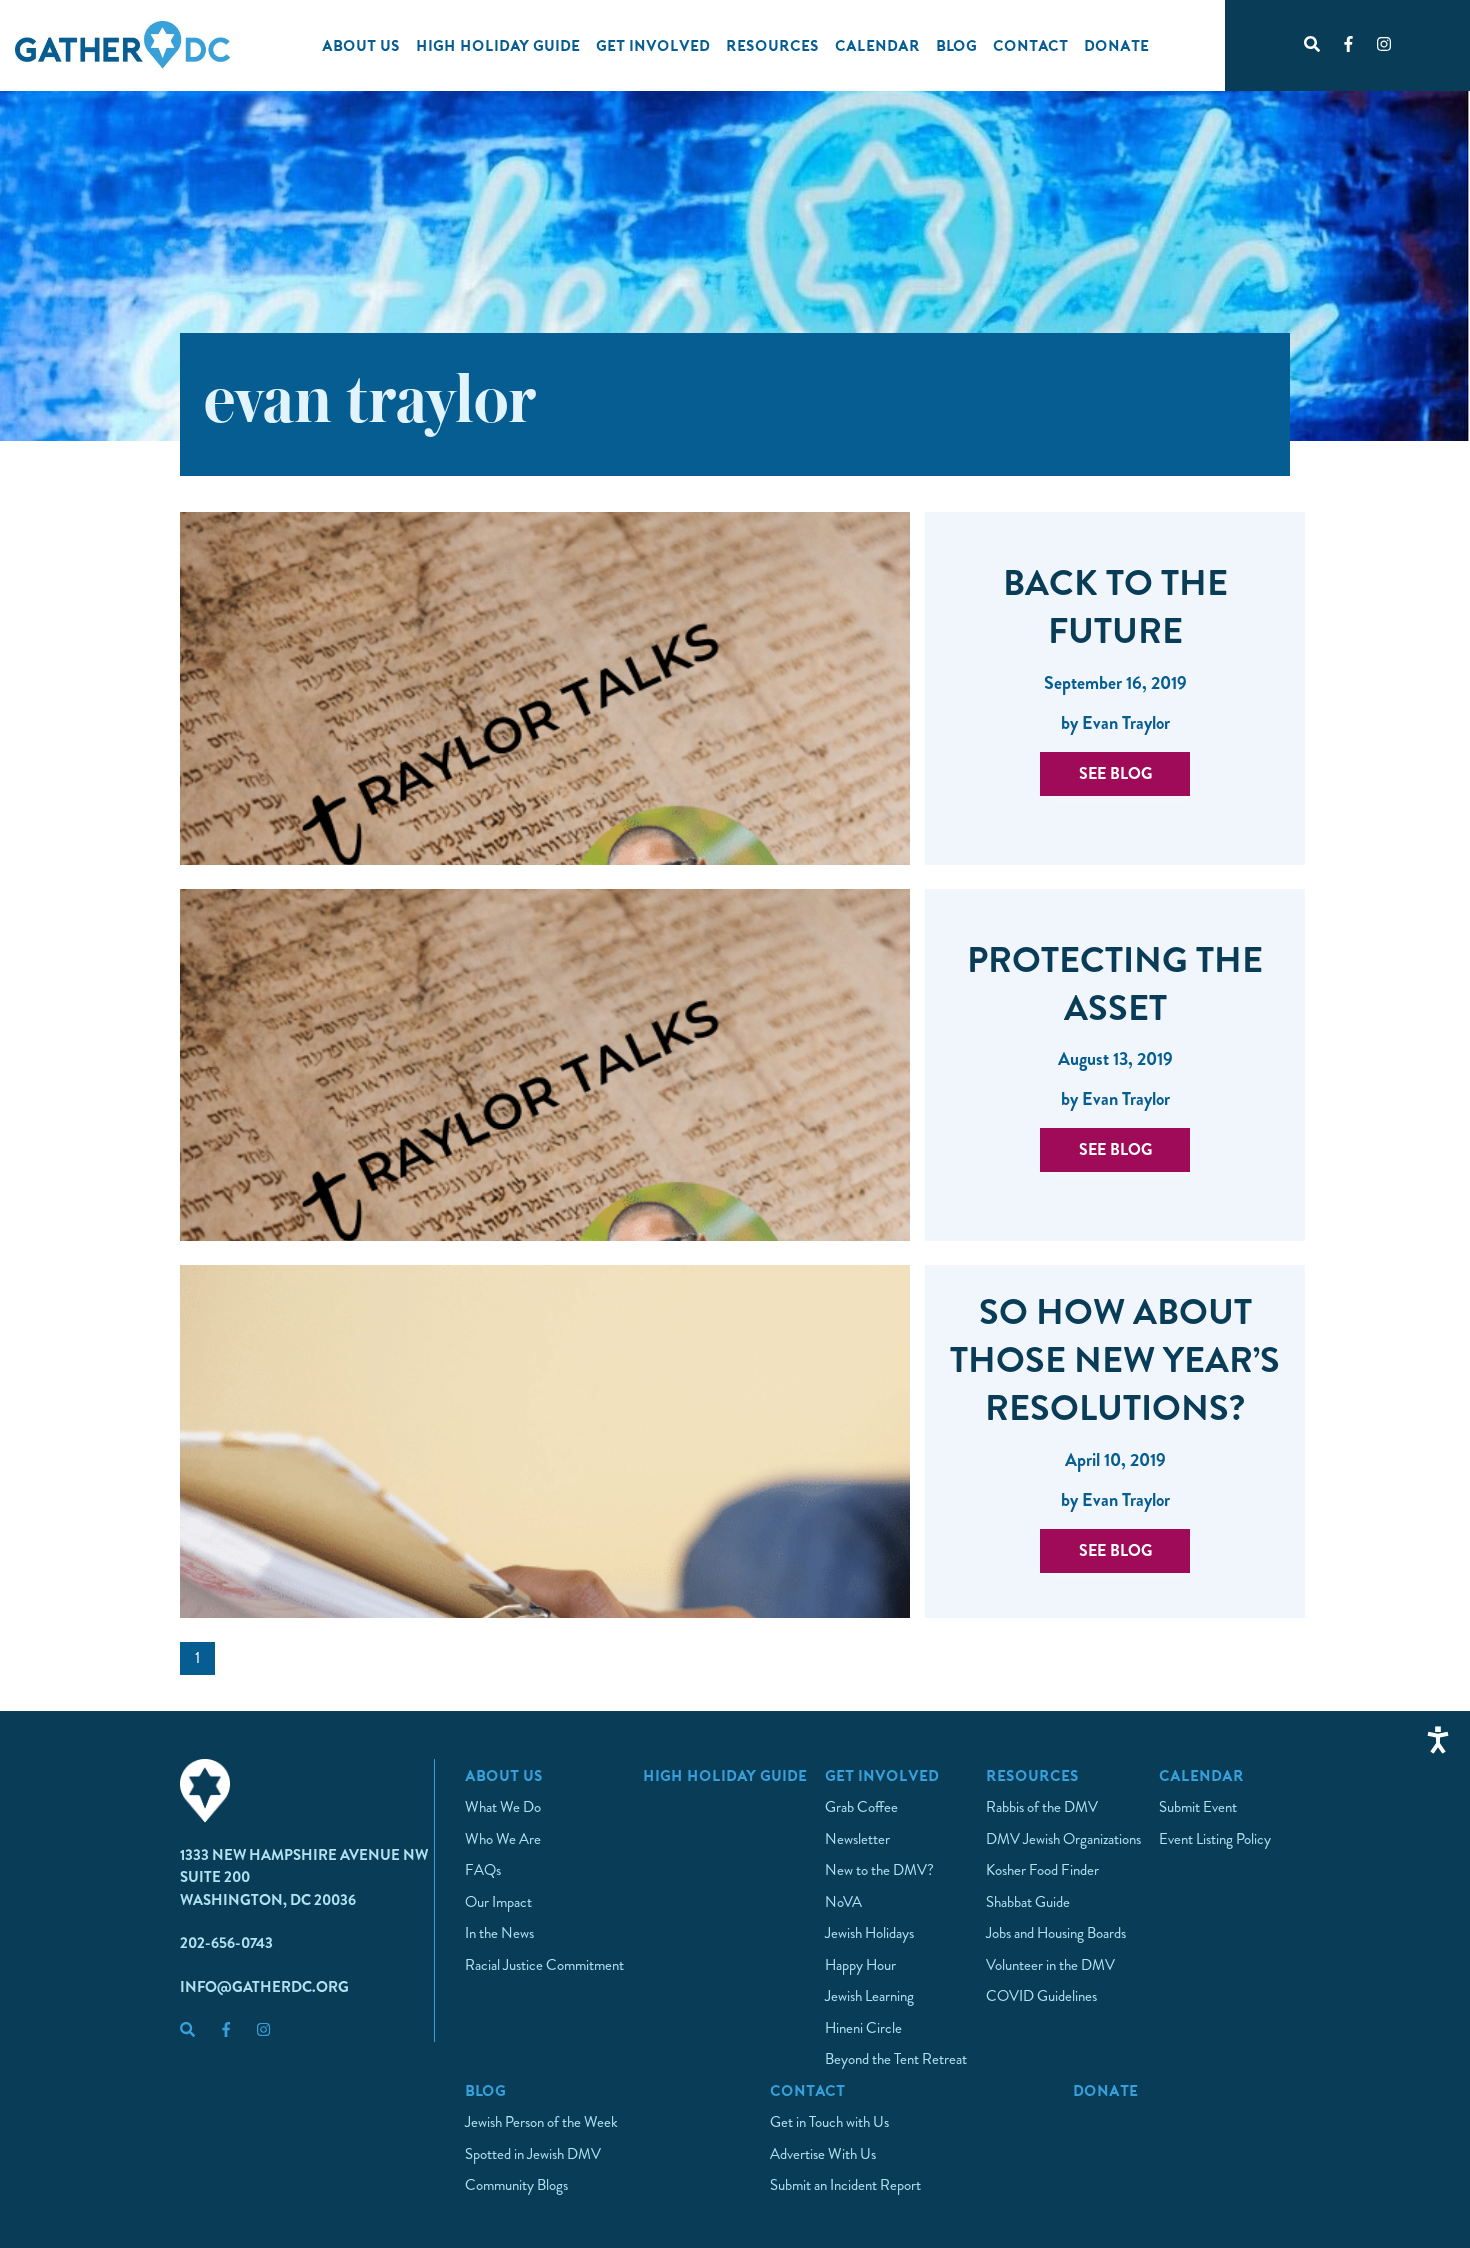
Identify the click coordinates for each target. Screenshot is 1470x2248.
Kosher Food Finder (1042, 1870)
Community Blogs (516, 2185)
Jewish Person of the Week (541, 2122)
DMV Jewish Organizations (1063, 1839)
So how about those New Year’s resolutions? (1115, 1360)
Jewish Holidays (869, 1933)
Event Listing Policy (1215, 1839)
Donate (1116, 45)
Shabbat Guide (1028, 1902)
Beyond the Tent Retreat (896, 2059)
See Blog (1115, 773)
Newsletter (857, 1839)
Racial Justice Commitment (544, 1965)
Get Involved (653, 45)
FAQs (483, 1870)
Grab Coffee (861, 1807)
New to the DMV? (879, 1870)
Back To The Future (1115, 607)
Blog (956, 45)
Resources (772, 45)
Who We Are (503, 1839)
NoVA (843, 1902)
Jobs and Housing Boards (1056, 1933)
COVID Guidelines (1041, 1996)
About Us (361, 45)
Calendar (877, 45)
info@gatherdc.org (264, 1987)
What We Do (503, 1807)
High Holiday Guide (498, 45)
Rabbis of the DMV (1042, 1807)
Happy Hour (860, 1965)
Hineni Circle (863, 2028)
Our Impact (498, 1902)
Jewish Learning (869, 1996)
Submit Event (1198, 1807)
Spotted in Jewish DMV (533, 2154)
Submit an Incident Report (845, 2185)
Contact (1030, 45)
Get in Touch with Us (829, 2122)
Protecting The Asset (1115, 984)
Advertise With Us (823, 2154)
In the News (499, 1933)
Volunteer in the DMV (1050, 1965)
